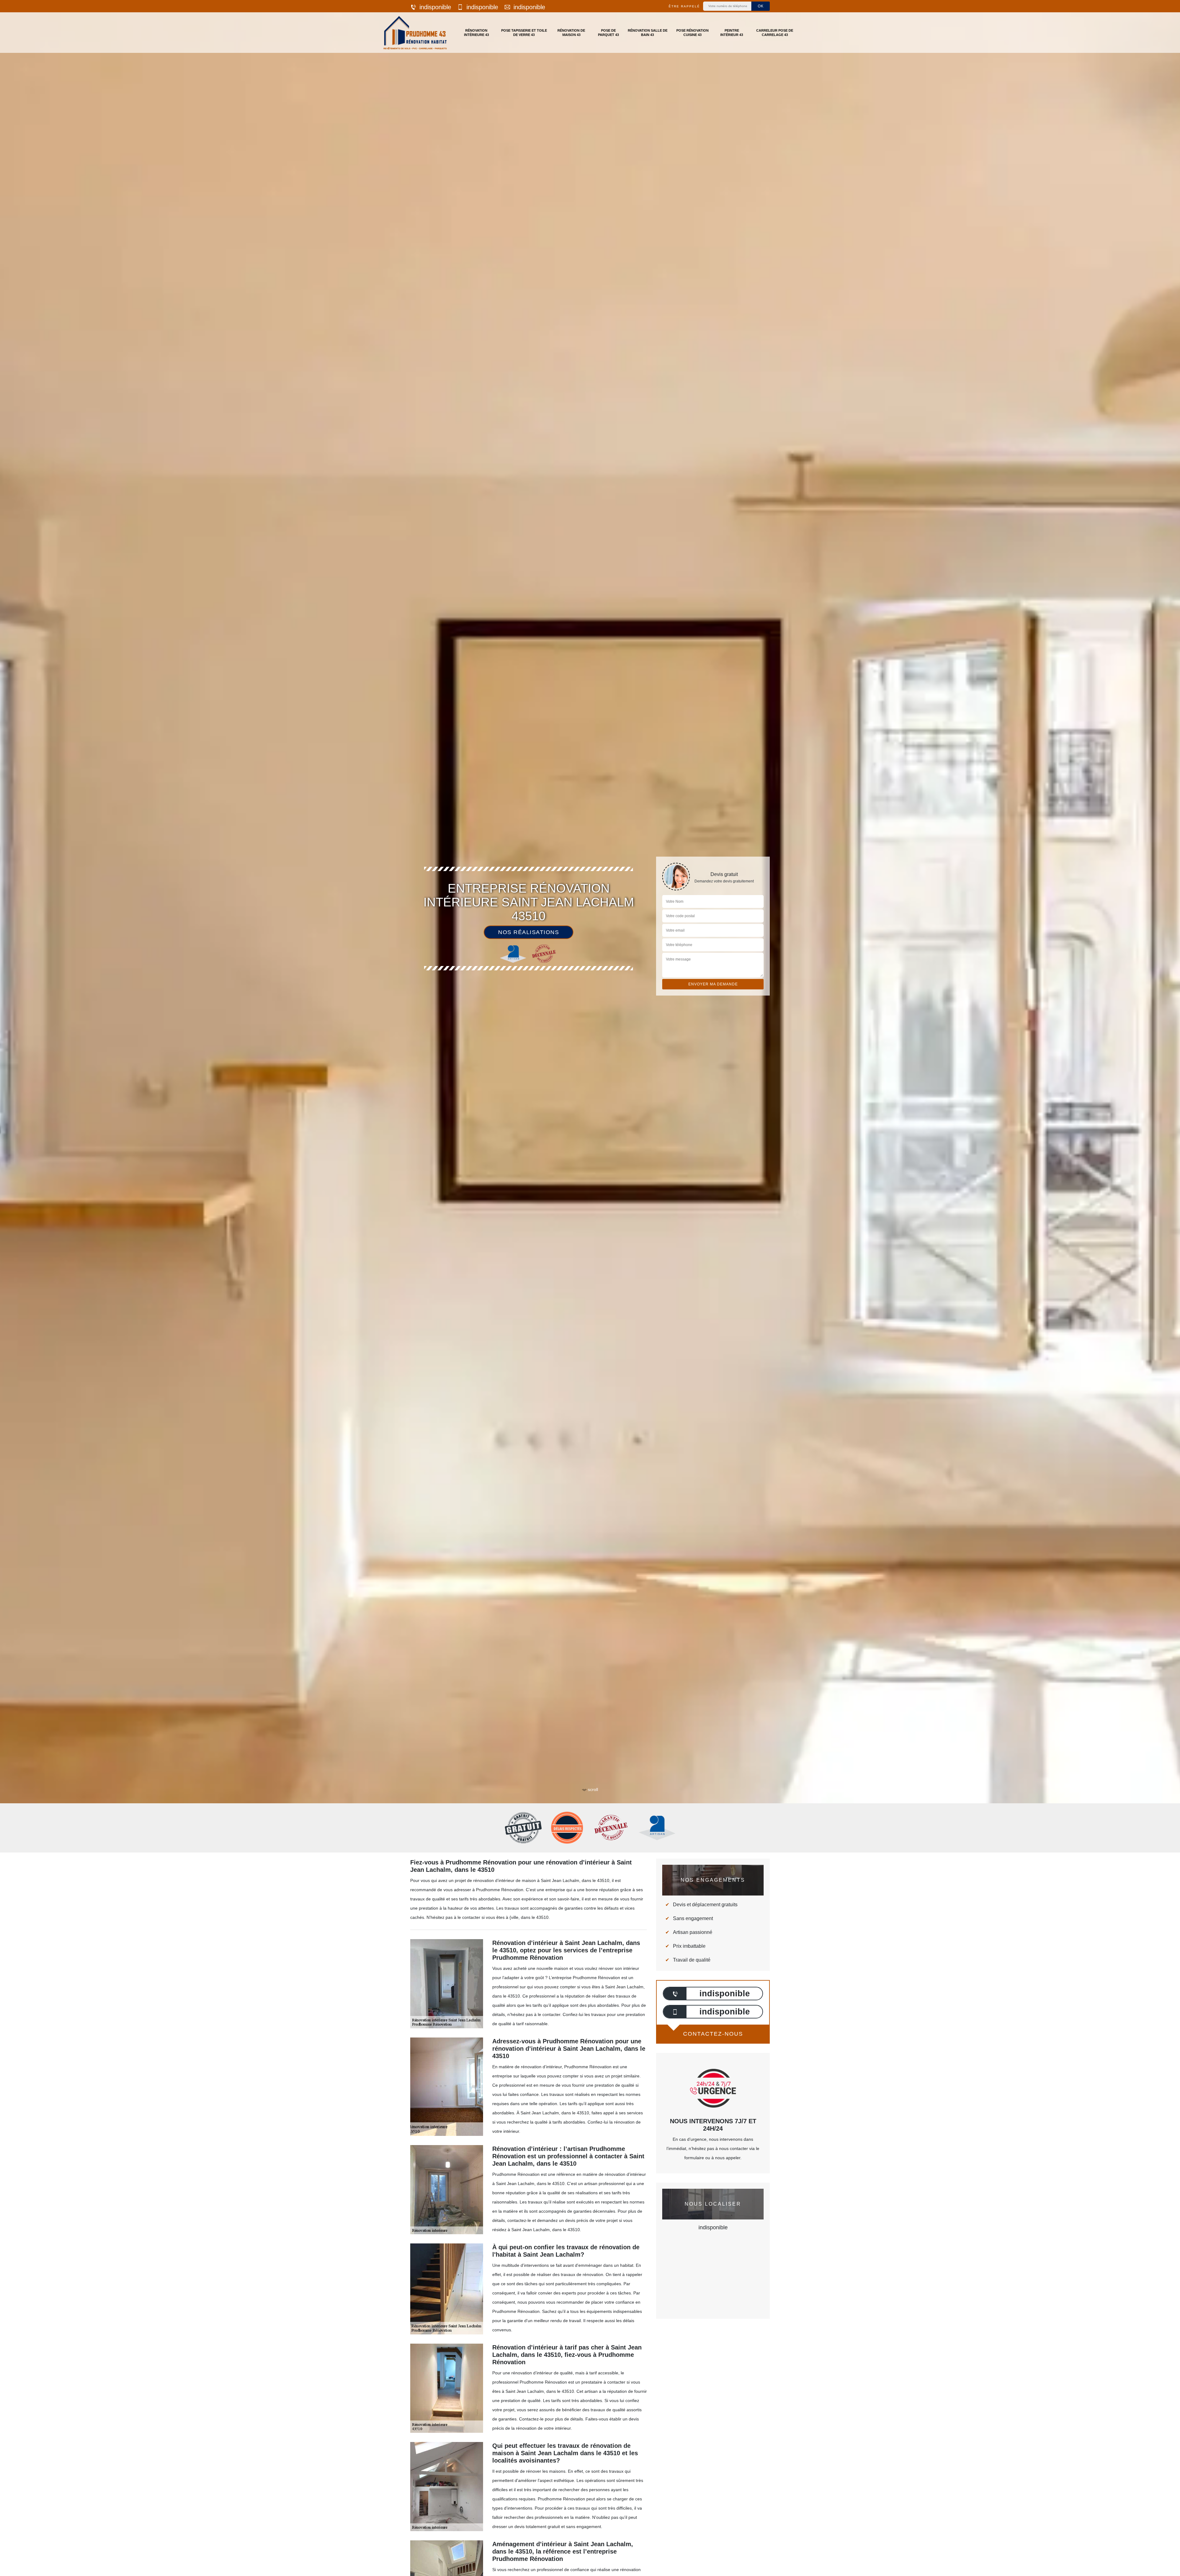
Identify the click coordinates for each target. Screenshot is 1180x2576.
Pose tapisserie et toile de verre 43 (524, 33)
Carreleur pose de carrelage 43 (775, 33)
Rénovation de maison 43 (571, 33)
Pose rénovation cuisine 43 (692, 33)
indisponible (435, 7)
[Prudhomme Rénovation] (415, 33)
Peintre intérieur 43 (732, 33)
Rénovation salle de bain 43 (648, 33)
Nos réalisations (529, 932)
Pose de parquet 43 (608, 33)
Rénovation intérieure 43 (476, 33)
